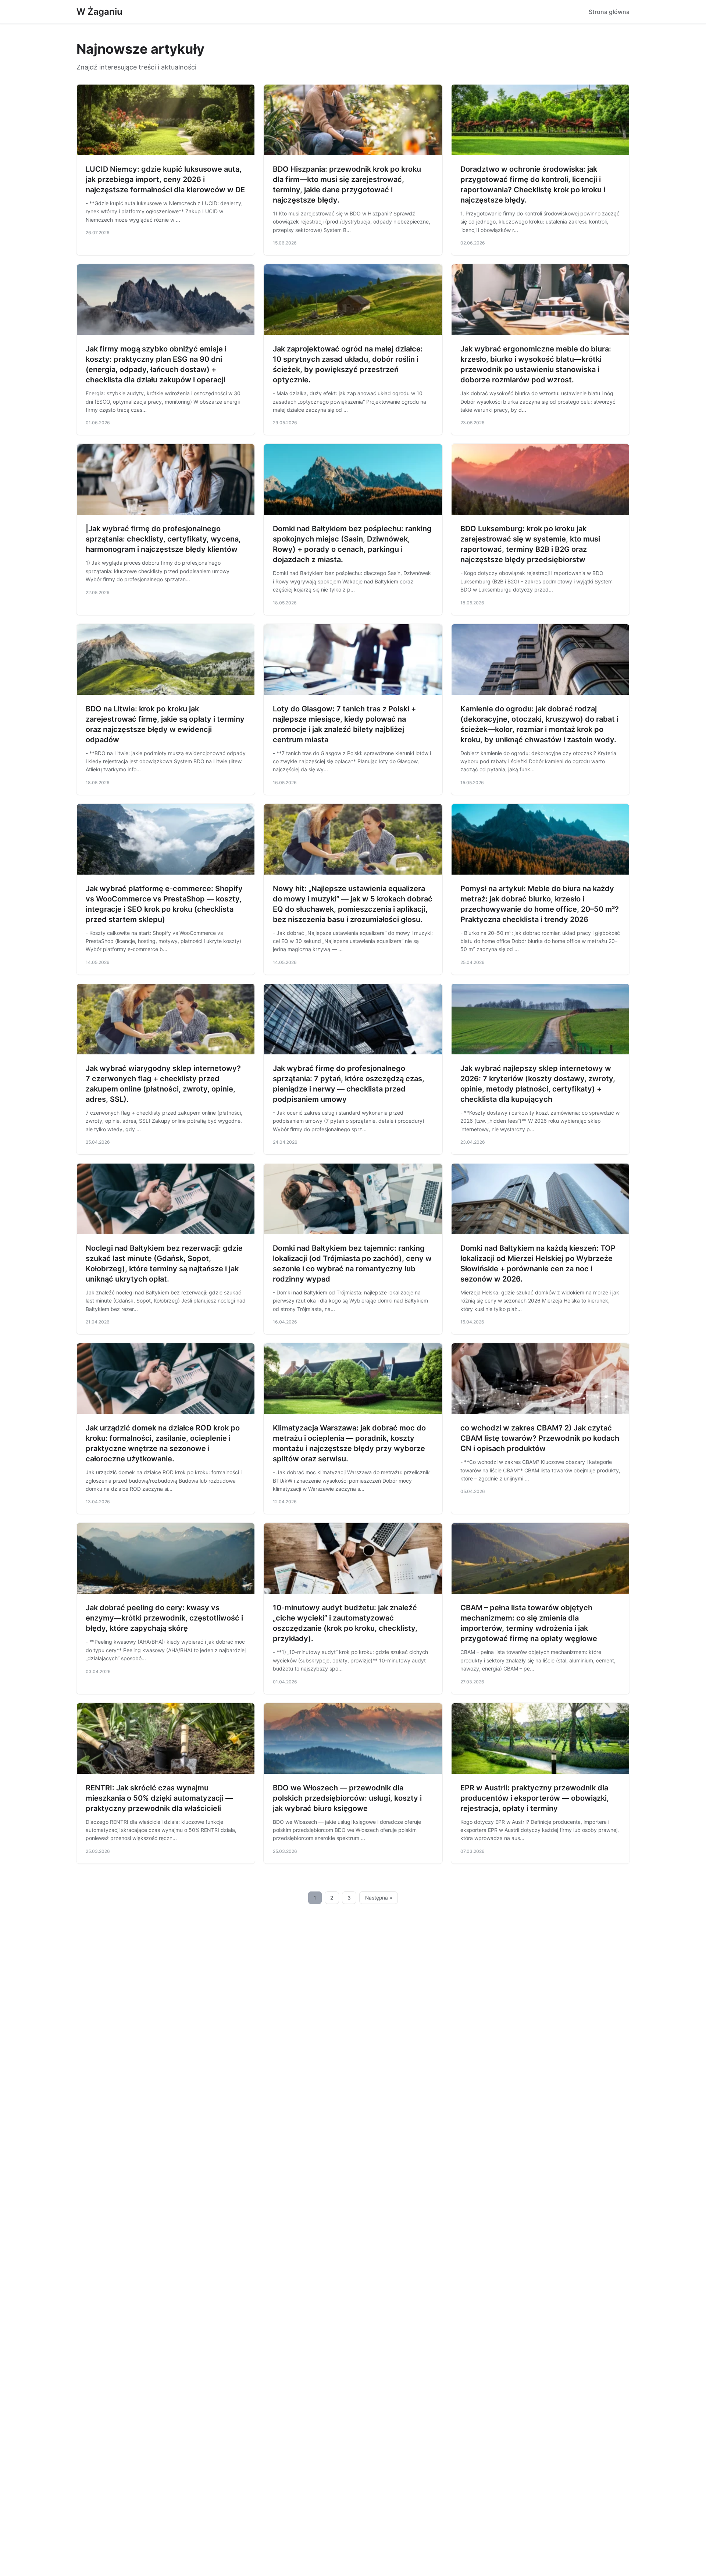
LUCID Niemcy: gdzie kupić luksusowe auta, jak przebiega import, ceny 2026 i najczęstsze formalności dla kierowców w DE (165, 179)
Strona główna (609, 12)
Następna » (379, 1898)
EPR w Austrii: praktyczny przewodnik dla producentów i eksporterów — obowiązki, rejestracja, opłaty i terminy (535, 1798)
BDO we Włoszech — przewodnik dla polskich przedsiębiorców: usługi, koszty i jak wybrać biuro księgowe (347, 1798)
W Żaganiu (99, 12)
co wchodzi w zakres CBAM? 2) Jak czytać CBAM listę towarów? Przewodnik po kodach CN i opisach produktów (540, 1438)
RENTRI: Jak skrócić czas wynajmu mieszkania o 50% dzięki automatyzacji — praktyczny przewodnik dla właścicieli (159, 1798)
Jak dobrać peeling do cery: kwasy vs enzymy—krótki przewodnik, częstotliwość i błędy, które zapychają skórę (164, 1618)
